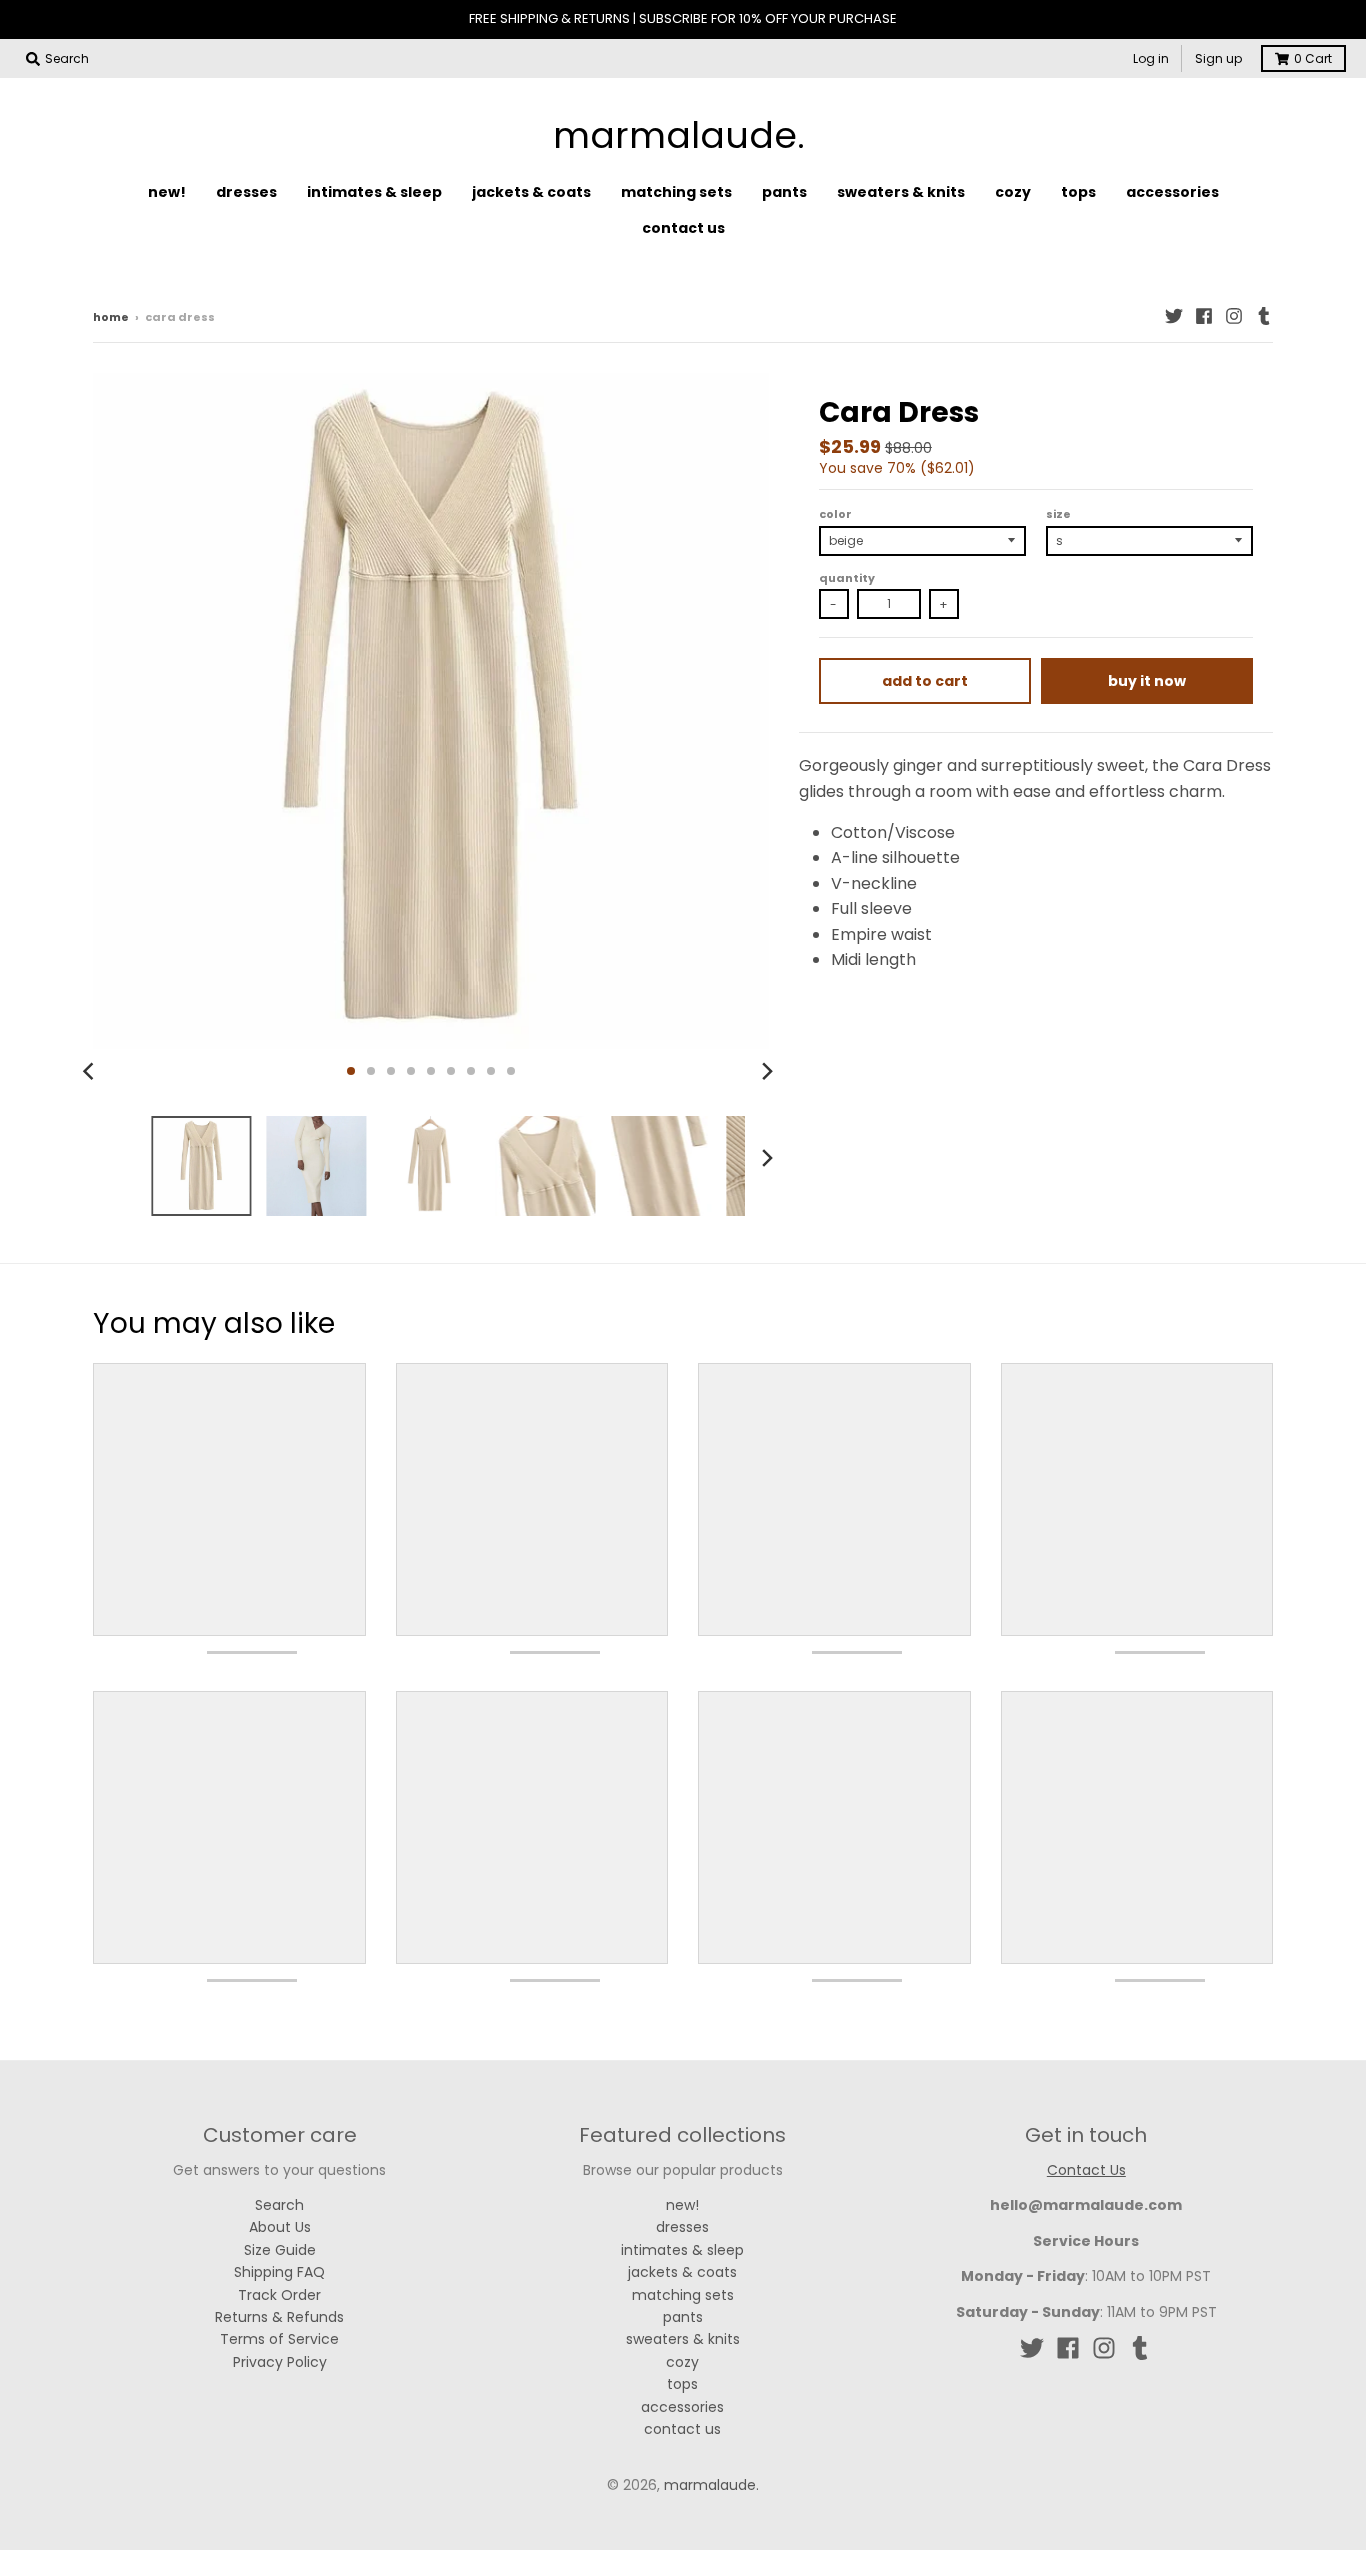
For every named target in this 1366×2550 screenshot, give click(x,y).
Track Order (279, 2295)
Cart (1313, 58)
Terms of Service (279, 2339)
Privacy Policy (280, 2362)
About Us (280, 2227)
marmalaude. (679, 136)
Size (1058, 514)
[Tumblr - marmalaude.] (1264, 316)
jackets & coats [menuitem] (531, 192)
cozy (682, 2362)
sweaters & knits (683, 2339)
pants (683, 2317)
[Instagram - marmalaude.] (1234, 316)
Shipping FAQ (279, 2272)
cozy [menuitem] (1013, 192)
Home (111, 317)
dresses (682, 2227)
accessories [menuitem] (1172, 192)
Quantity (847, 578)
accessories (682, 2407)
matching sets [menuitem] (676, 192)
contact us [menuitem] (683, 228)
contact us (682, 2429)
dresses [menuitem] (246, 192)
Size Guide (280, 2250)
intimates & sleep (682, 2250)
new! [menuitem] (167, 192)
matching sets (683, 2295)
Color (835, 514)
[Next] (767, 1071)
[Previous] (91, 1071)
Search (279, 2205)
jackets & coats (682, 2272)
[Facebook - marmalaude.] (1204, 316)
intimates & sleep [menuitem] (374, 192)
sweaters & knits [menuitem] (901, 192)
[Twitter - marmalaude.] (1174, 316)
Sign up (1218, 58)
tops (682, 2384)
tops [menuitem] (1078, 192)
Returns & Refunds (279, 2317)
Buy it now (1147, 681)
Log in (1151, 58)
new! (682, 2205)
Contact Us (1086, 2170)
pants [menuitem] (784, 192)
